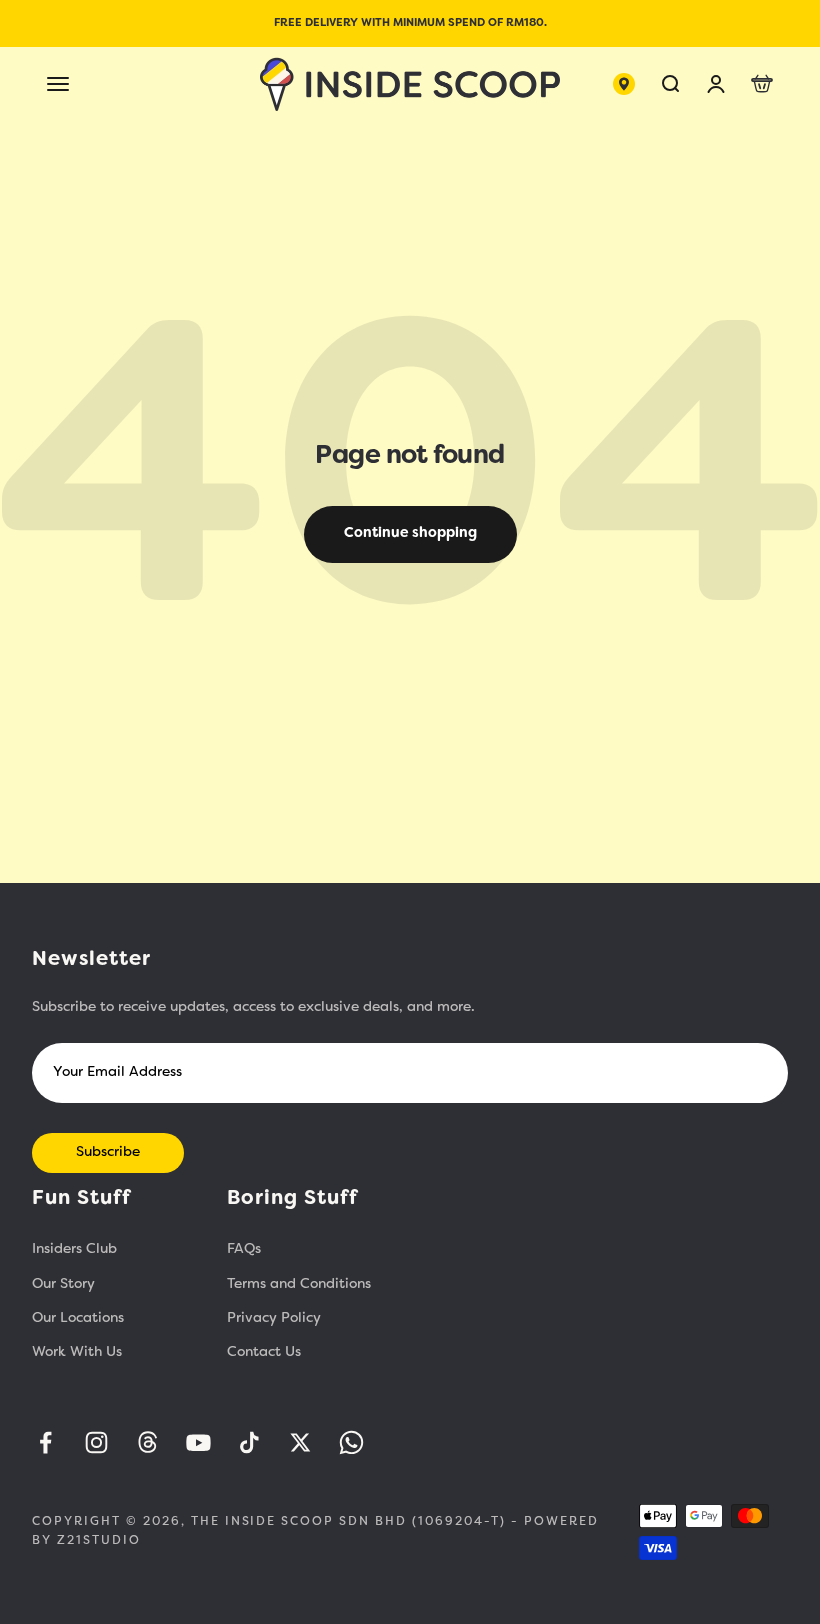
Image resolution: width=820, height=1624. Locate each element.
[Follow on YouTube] (198, 1442)
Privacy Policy (274, 1318)
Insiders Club (74, 1249)
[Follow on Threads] (147, 1442)
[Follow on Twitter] (300, 1442)
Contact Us (264, 1352)
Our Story (63, 1284)
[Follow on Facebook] (45, 1442)
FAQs (244, 1249)
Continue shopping (410, 533)
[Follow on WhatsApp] (351, 1442)
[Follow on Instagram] (96, 1442)
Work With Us (77, 1352)
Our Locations (78, 1318)
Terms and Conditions (299, 1284)
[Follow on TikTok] (249, 1442)
